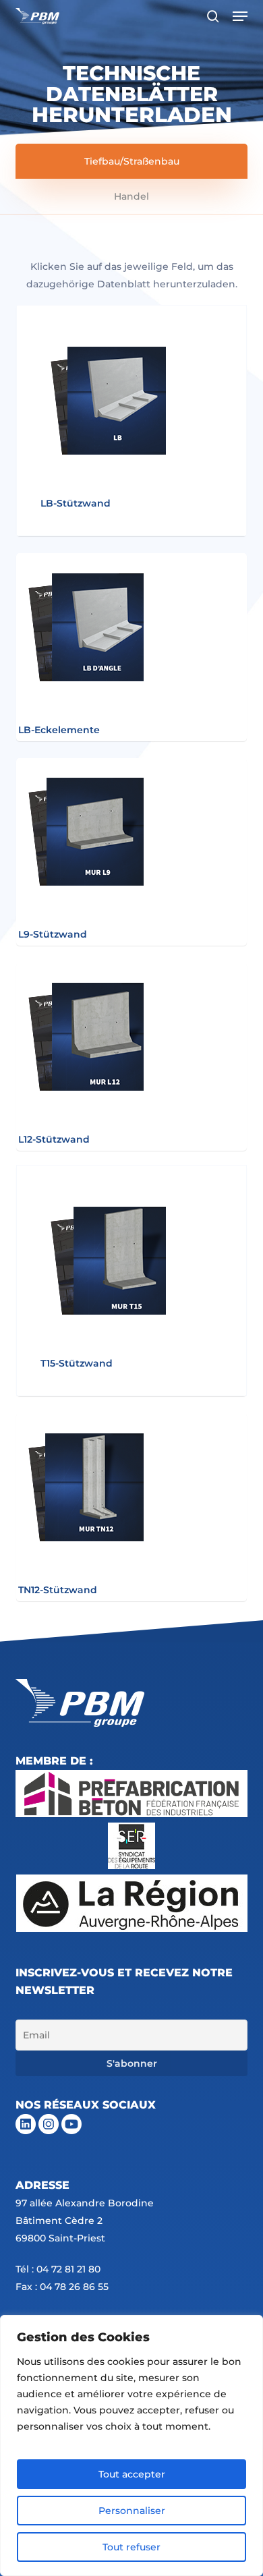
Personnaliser (132, 2511)
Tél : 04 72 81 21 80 (58, 2269)
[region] (131, 2445)
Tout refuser (131, 2547)
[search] (213, 16)
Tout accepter (132, 2474)
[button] (240, 16)
